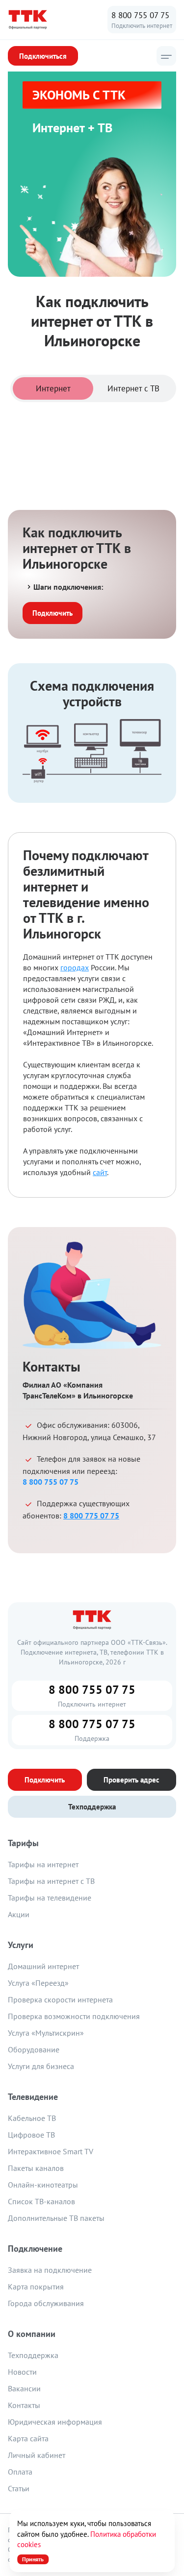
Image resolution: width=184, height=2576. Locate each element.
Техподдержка (33, 2355)
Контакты (24, 2405)
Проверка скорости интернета (60, 1999)
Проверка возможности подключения (74, 2016)
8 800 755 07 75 (140, 15)
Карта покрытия (36, 2287)
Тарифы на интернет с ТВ (51, 1881)
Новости (22, 2372)
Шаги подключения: (68, 587)
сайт (100, 1172)
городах (75, 967)
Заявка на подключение (50, 2270)
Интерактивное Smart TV (51, 2151)
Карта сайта (28, 2438)
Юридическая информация (55, 2422)
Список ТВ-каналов (41, 2201)
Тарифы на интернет (43, 1864)
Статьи (19, 2488)
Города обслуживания (46, 2303)
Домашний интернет (43, 1966)
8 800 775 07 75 (91, 1516)
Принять (33, 2559)
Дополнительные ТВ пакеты (56, 2218)
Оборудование (34, 2049)
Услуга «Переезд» (38, 1983)
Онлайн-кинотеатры (43, 2185)
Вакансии (24, 2388)
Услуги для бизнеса (41, 2066)
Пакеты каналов (36, 2168)
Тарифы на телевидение (50, 1898)
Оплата (20, 2472)
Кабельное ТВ (32, 2118)
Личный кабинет (37, 2455)
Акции (19, 1914)
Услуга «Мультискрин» (46, 2033)
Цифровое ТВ (31, 2135)
